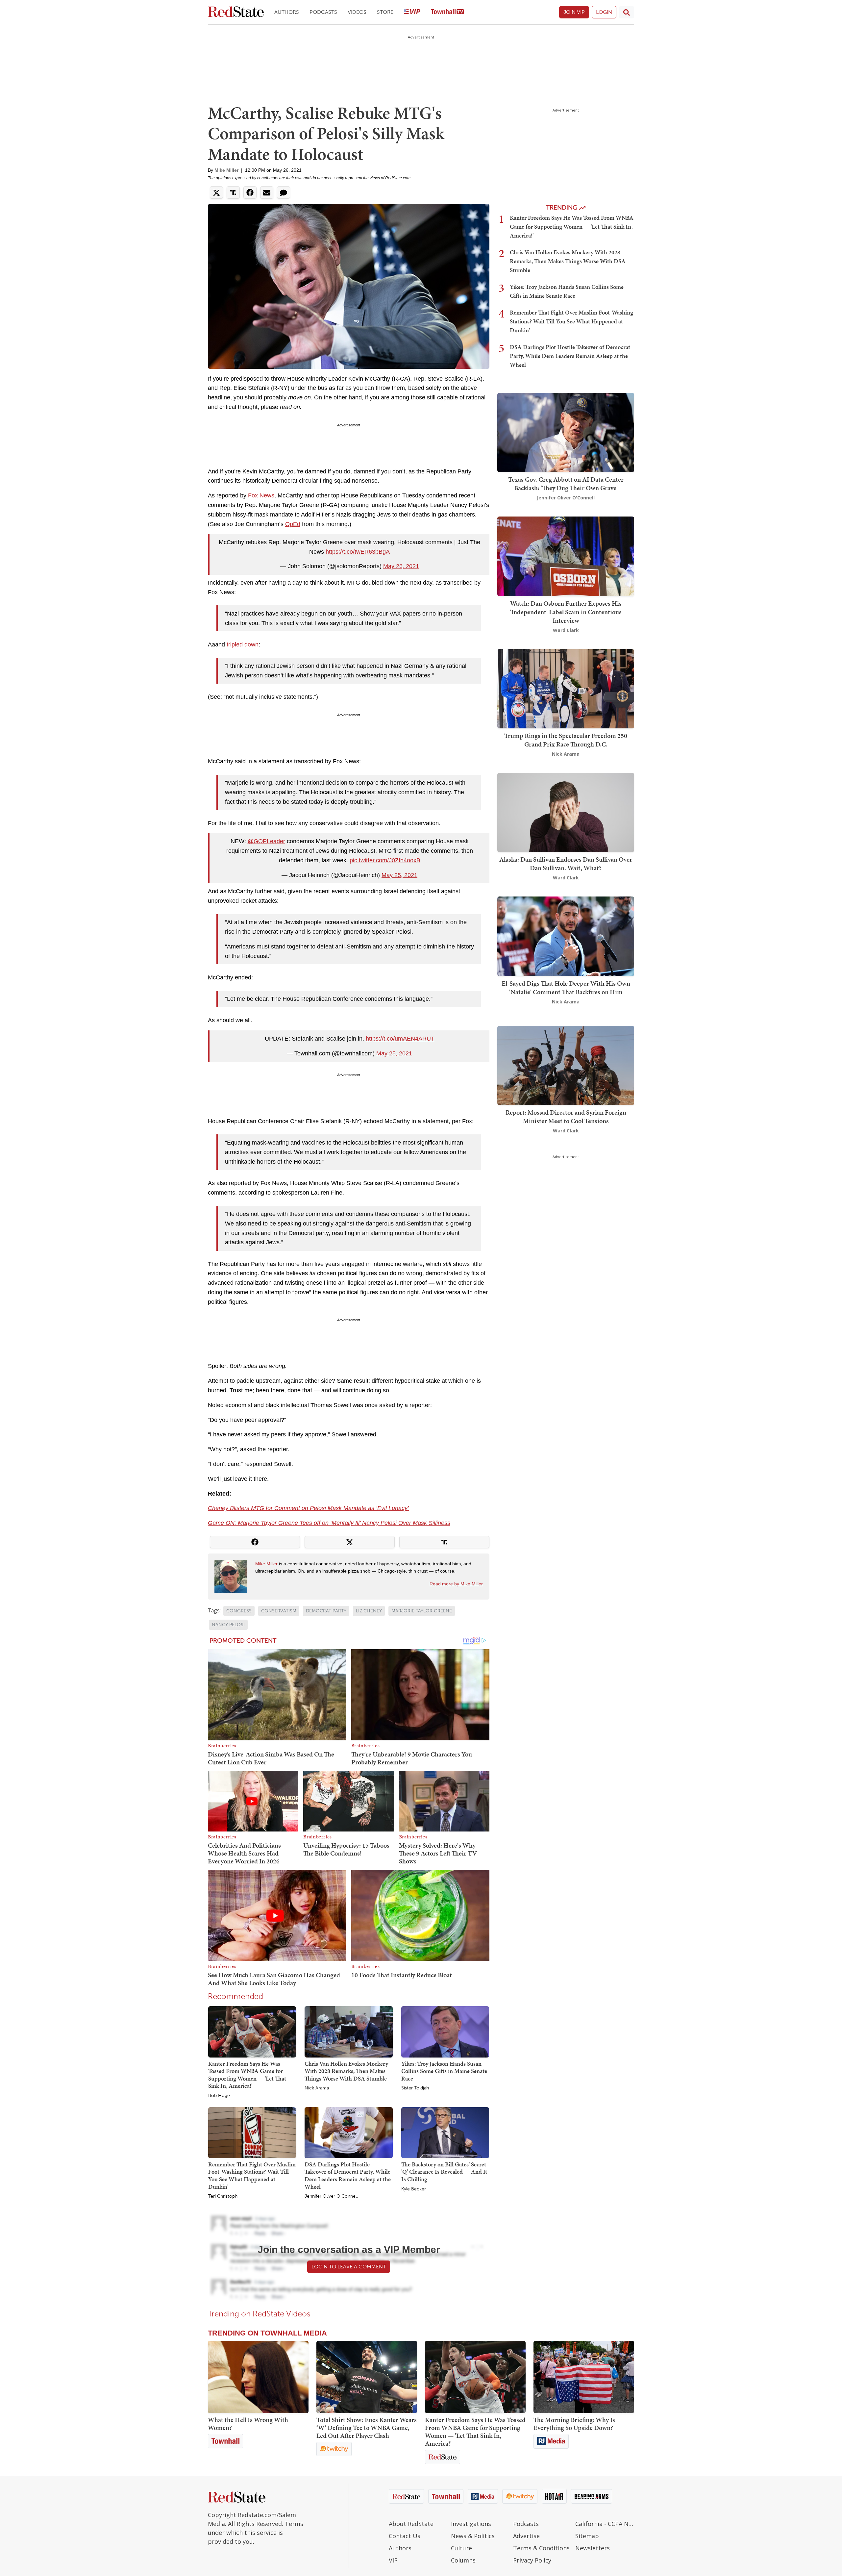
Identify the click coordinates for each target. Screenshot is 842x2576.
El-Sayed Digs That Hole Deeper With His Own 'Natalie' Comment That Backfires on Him (566, 988)
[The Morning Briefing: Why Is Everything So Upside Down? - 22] (584, 2377)
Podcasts (323, 12)
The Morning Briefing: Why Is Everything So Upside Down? (574, 2424)
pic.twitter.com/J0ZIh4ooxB (385, 860)
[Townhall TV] (447, 12)
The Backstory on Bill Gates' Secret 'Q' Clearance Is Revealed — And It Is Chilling (444, 2172)
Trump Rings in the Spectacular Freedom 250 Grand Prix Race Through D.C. (566, 740)
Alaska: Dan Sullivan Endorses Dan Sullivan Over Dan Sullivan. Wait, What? (566, 864)
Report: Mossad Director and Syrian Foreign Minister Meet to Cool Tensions (566, 1117)
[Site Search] (627, 12)
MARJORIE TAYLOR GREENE (422, 1611)
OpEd (293, 524)
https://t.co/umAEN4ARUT (400, 1039)
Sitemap (587, 2536)
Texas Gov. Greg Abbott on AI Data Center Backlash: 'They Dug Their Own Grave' (566, 484)
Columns (463, 2560)
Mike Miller (226, 170)
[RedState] (236, 12)
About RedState (411, 2524)
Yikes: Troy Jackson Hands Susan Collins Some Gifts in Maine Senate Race (444, 2071)
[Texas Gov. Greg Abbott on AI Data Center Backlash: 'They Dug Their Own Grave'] (566, 432)
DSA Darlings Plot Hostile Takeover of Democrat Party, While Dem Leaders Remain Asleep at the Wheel (348, 2175)
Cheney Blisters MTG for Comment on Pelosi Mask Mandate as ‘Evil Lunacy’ (308, 1508)
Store (385, 12)
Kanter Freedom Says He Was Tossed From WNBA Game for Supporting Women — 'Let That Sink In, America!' (247, 2075)
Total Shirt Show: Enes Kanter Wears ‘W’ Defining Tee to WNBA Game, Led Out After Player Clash (367, 2428)
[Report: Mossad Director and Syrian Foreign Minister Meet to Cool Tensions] (566, 1065)
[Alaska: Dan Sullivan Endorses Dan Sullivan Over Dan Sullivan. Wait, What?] (566, 812)
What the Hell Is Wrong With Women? (248, 2424)
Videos (357, 12)
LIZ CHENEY (369, 1611)
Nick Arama (317, 2088)
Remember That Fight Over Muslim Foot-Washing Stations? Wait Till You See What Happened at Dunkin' (252, 2175)
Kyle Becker (414, 2189)
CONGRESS (239, 1611)
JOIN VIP (574, 12)
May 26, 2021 (401, 566)
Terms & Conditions (541, 2548)
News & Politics (473, 2536)
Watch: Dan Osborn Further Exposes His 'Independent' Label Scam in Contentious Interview (566, 612)
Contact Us (405, 2536)
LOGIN (604, 12)
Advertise (526, 2536)
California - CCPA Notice (605, 2524)
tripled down (243, 644)
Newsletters (593, 2548)
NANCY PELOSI (228, 1625)
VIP (393, 2560)
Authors (287, 12)
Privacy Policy (532, 2560)
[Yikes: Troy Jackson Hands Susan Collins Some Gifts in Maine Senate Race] (445, 2032)
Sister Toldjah (415, 2088)
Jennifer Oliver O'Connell (331, 2196)
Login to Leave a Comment (349, 2267)
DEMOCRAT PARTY (326, 1611)
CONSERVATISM (279, 1611)
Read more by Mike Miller (456, 1584)
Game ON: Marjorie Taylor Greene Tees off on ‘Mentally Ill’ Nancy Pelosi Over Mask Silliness (329, 1523)
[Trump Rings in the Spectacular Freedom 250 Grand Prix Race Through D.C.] (566, 688)
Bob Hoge (219, 2096)
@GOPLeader (266, 841)
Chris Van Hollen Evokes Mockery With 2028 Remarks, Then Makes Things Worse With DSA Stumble (346, 2071)
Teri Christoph (223, 2196)
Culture (461, 2548)
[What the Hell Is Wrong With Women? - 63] (258, 2377)
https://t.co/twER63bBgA (358, 552)
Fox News (261, 495)
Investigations (471, 2524)
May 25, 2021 (399, 875)
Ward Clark (566, 630)
